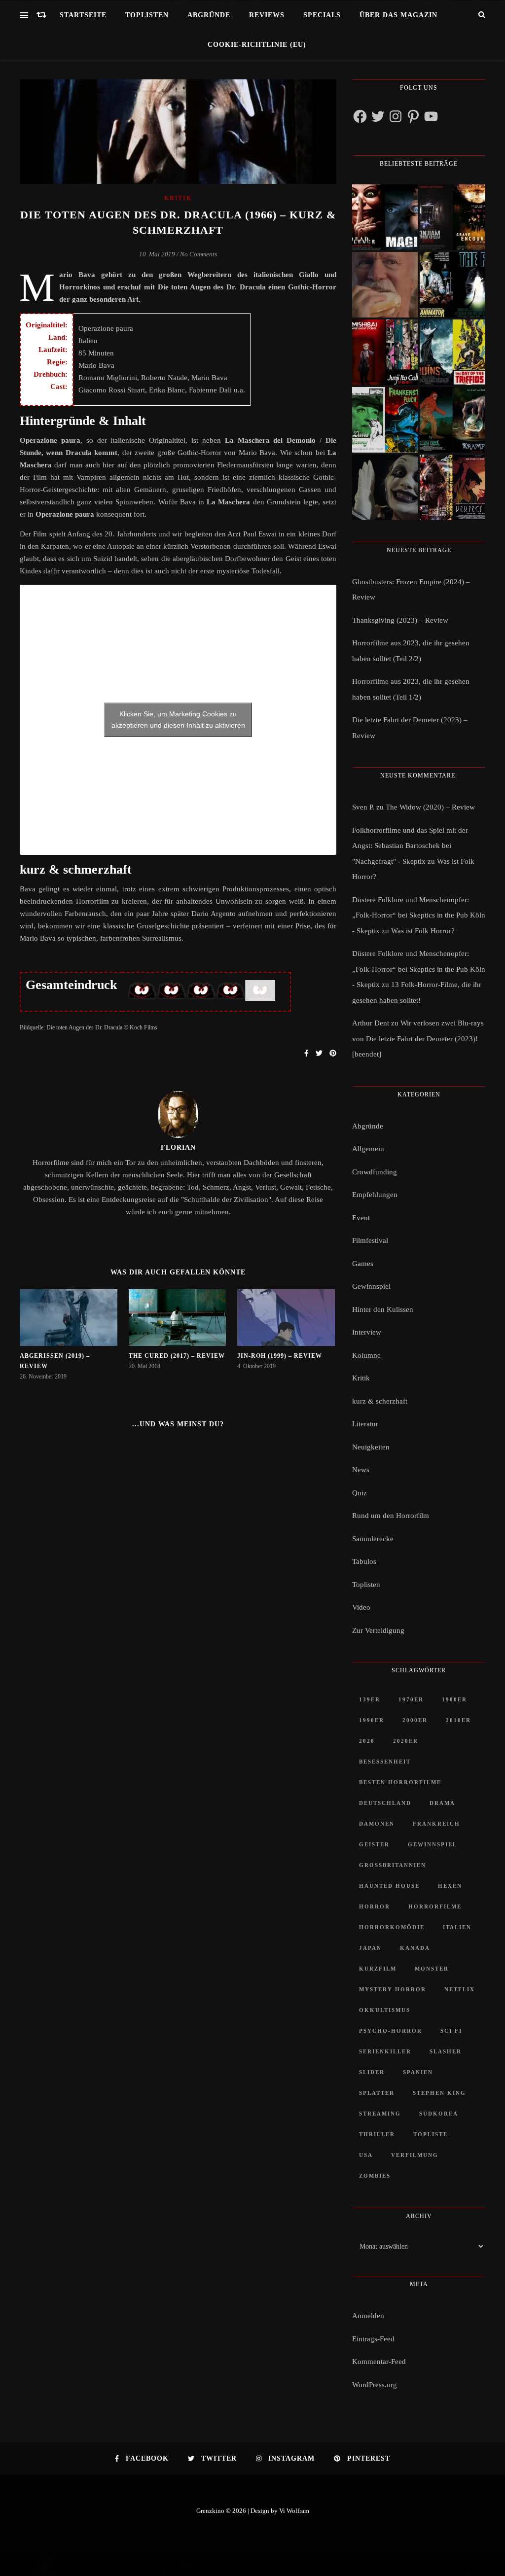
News (361, 1470)
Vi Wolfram (294, 2511)
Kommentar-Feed (379, 2362)
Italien (457, 1927)
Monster (432, 1969)
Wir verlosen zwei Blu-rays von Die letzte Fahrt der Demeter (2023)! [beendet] (418, 1039)
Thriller (377, 2134)
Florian (178, 1147)
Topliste (431, 2134)
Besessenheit (385, 1762)
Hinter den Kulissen (383, 1309)
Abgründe (209, 15)
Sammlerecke (373, 1539)
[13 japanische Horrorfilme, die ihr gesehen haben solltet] (452, 487)
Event (361, 1218)
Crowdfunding (375, 1172)
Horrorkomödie (392, 1927)
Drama (442, 1803)
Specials (322, 15)
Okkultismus (385, 2010)
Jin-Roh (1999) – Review (280, 1356)
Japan (370, 1948)
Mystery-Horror (393, 1989)
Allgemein (368, 1149)
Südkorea (439, 2114)
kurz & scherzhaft (380, 1401)
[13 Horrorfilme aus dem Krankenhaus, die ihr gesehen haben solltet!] (452, 217)
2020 (367, 1741)
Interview (367, 1332)
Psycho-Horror (391, 2031)
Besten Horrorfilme (400, 1782)
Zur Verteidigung (378, 1630)
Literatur (365, 1424)
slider (372, 2072)
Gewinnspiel (371, 1286)
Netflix (460, 1989)
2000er (415, 1720)
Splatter (377, 2093)
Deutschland (385, 1803)
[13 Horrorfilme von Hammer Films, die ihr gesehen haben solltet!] (385, 420)
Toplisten (147, 15)
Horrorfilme (435, 1906)
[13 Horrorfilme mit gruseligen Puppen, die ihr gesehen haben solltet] (385, 217)
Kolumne (366, 1355)
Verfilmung (415, 2155)
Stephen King (439, 2093)
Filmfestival (370, 1240)
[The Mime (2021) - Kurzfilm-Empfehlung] (385, 487)
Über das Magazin (398, 15)
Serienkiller (385, 2051)
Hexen (450, 1886)
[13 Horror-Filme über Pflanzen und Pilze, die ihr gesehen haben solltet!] (452, 352)
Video (361, 1607)
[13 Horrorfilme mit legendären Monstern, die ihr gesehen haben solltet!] (452, 420)
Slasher (446, 2051)
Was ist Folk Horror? (423, 931)
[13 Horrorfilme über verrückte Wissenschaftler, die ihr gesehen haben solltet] (452, 285)
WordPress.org (375, 2385)
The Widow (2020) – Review (430, 807)
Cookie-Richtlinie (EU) (257, 45)
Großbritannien (393, 1865)
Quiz (360, 1493)
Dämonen (377, 1824)
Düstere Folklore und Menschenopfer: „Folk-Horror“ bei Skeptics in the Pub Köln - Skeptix (419, 915)
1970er (411, 1699)
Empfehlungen (375, 1195)
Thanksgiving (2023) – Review (400, 620)
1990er (372, 1720)
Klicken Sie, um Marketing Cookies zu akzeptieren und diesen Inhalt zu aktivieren (178, 720)
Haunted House (389, 1886)
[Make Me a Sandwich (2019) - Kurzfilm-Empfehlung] (385, 285)
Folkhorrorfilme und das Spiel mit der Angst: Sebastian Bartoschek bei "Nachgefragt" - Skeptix (410, 846)
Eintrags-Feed (373, 2339)
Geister (374, 1844)
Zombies (375, 2176)
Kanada (415, 1948)
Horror (375, 1906)
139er (370, 1699)
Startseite (83, 15)
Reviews (267, 15)
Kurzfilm (378, 1969)
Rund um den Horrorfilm (391, 1516)
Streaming (380, 2114)
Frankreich (436, 1824)
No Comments (198, 254)
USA (366, 2155)
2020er (406, 1741)
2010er (458, 1720)
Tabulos (364, 1561)
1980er (454, 1699)
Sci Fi (451, 2031)
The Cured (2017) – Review (177, 1356)
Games (363, 1264)
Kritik (178, 198)
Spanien (418, 2072)
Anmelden (368, 2316)
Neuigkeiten (371, 1447)
